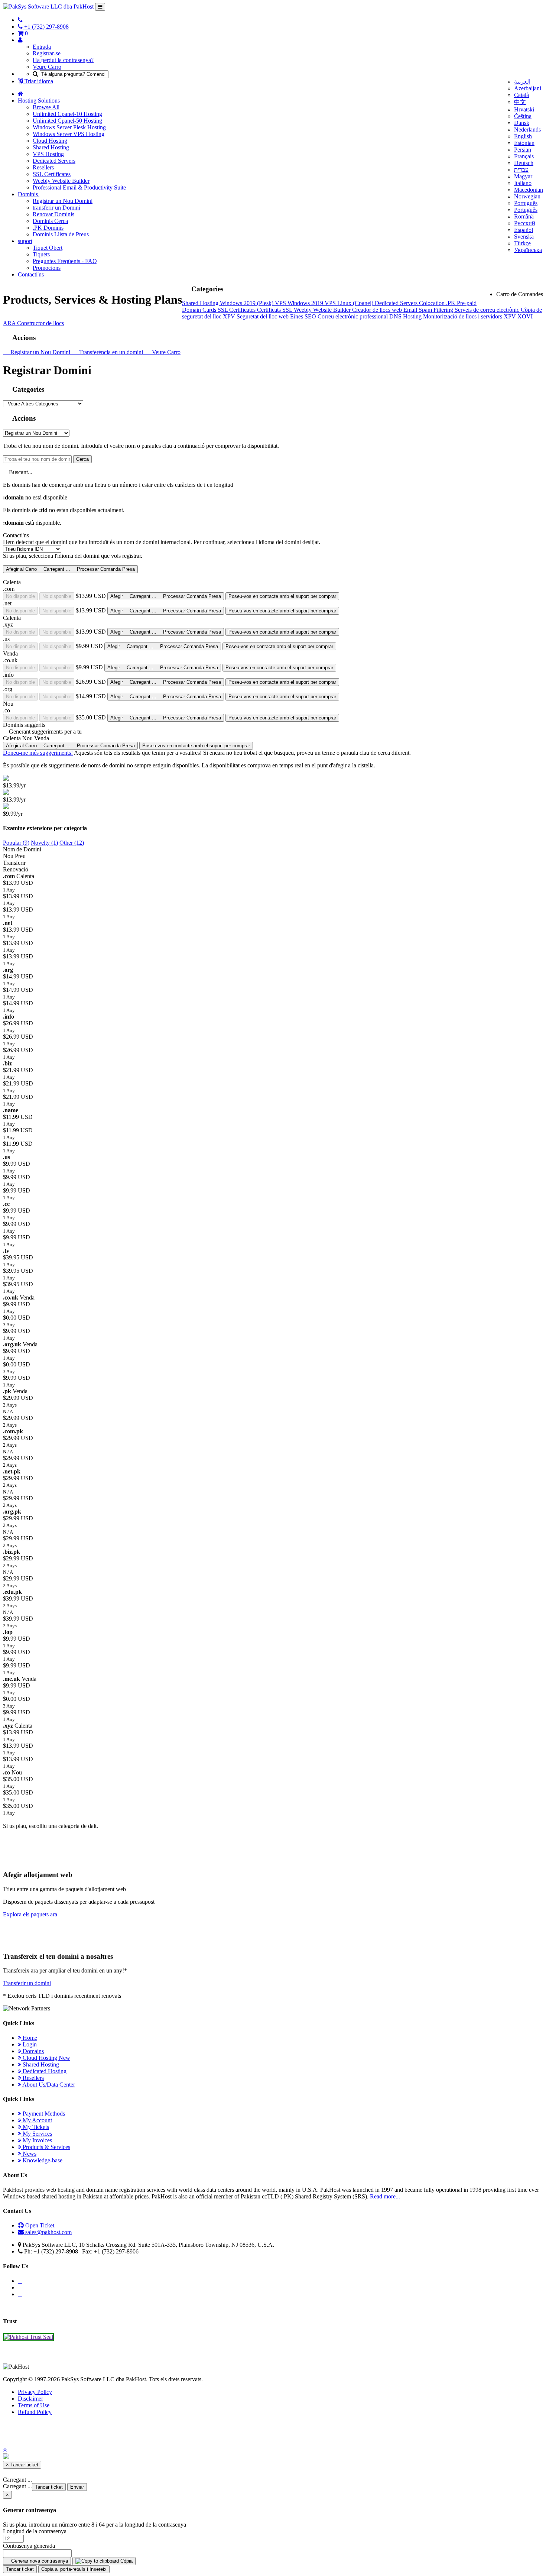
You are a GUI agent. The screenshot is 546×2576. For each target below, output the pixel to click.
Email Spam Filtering (429, 310)
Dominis (29, 194)
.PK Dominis (48, 228)
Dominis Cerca (50, 221)
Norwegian (527, 196)
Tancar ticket (49, 2487)
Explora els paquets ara (30, 1914)
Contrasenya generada (29, 2546)
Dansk (522, 123)
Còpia (126, 2561)
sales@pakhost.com (48, 2232)
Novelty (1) (44, 843)
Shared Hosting (51, 147)
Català (521, 95)
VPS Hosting (48, 154)
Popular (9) (16, 843)
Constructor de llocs (40, 323)
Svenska (524, 237)
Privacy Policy (35, 2392)
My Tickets (35, 2127)
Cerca (82, 459)
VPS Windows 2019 (300, 303)
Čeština (523, 116)
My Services (37, 2134)
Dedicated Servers (54, 161)
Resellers (43, 167)
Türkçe (522, 243)
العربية (522, 82)
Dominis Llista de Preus (61, 234)
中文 (520, 102)
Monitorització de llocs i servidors (463, 316)
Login (29, 2044)
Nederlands (527, 130)
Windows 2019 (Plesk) (247, 303)
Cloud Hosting (50, 141)
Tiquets (41, 254)
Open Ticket (39, 2225)
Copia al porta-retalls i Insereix (74, 2569)
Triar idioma (38, 81)
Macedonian (529, 190)
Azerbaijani (528, 88)
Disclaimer (30, 2399)
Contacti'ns (31, 274)
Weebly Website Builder (61, 181)
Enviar (77, 2487)
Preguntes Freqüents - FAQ (65, 261)
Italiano (523, 183)
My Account (37, 2120)
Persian (523, 150)
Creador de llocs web (378, 310)
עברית (521, 170)
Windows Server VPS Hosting (69, 134)
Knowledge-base (42, 2160)
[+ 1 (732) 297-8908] (20, 20)
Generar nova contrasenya (39, 2561)
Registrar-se (47, 53)
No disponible (20, 596)
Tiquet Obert (48, 248)
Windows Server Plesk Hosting (69, 127)
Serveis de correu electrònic (488, 310)
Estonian (524, 143)
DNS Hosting (406, 316)
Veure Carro (47, 67)
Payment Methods (43, 2114)
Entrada (42, 47)
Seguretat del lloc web (263, 316)
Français (524, 156)
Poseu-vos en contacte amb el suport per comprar (282, 596)
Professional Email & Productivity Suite (79, 187)
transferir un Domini (56, 208)
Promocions (47, 268)
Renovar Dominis (53, 214)
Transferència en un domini (110, 352)
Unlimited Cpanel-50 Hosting (67, 121)
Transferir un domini (27, 1983)
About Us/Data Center (48, 2085)
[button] (5, 2450)
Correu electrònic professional (353, 316)
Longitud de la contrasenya (35, 2531)
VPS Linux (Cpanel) (350, 303)
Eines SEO (304, 316)
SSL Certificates (52, 174)
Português (526, 203)
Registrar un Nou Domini (63, 201)
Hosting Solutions (39, 101)
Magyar (523, 176)
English (523, 136)
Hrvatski (524, 109)
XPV (230, 316)
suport (25, 241)
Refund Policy (35, 2412)
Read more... (385, 2196)
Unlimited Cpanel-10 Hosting (67, 114)
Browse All (46, 107)
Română (524, 216)
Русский (525, 223)
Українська (528, 250)
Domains (32, 2051)
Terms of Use (34, 2405)
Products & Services (46, 2147)
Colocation (433, 303)
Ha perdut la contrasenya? (63, 60)
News (29, 2154)
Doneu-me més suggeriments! (38, 753)
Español (524, 230)
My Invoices (37, 2140)
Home (29, 2038)
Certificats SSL (275, 310)
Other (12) (72, 843)
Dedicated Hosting (44, 2071)
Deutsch (524, 163)
